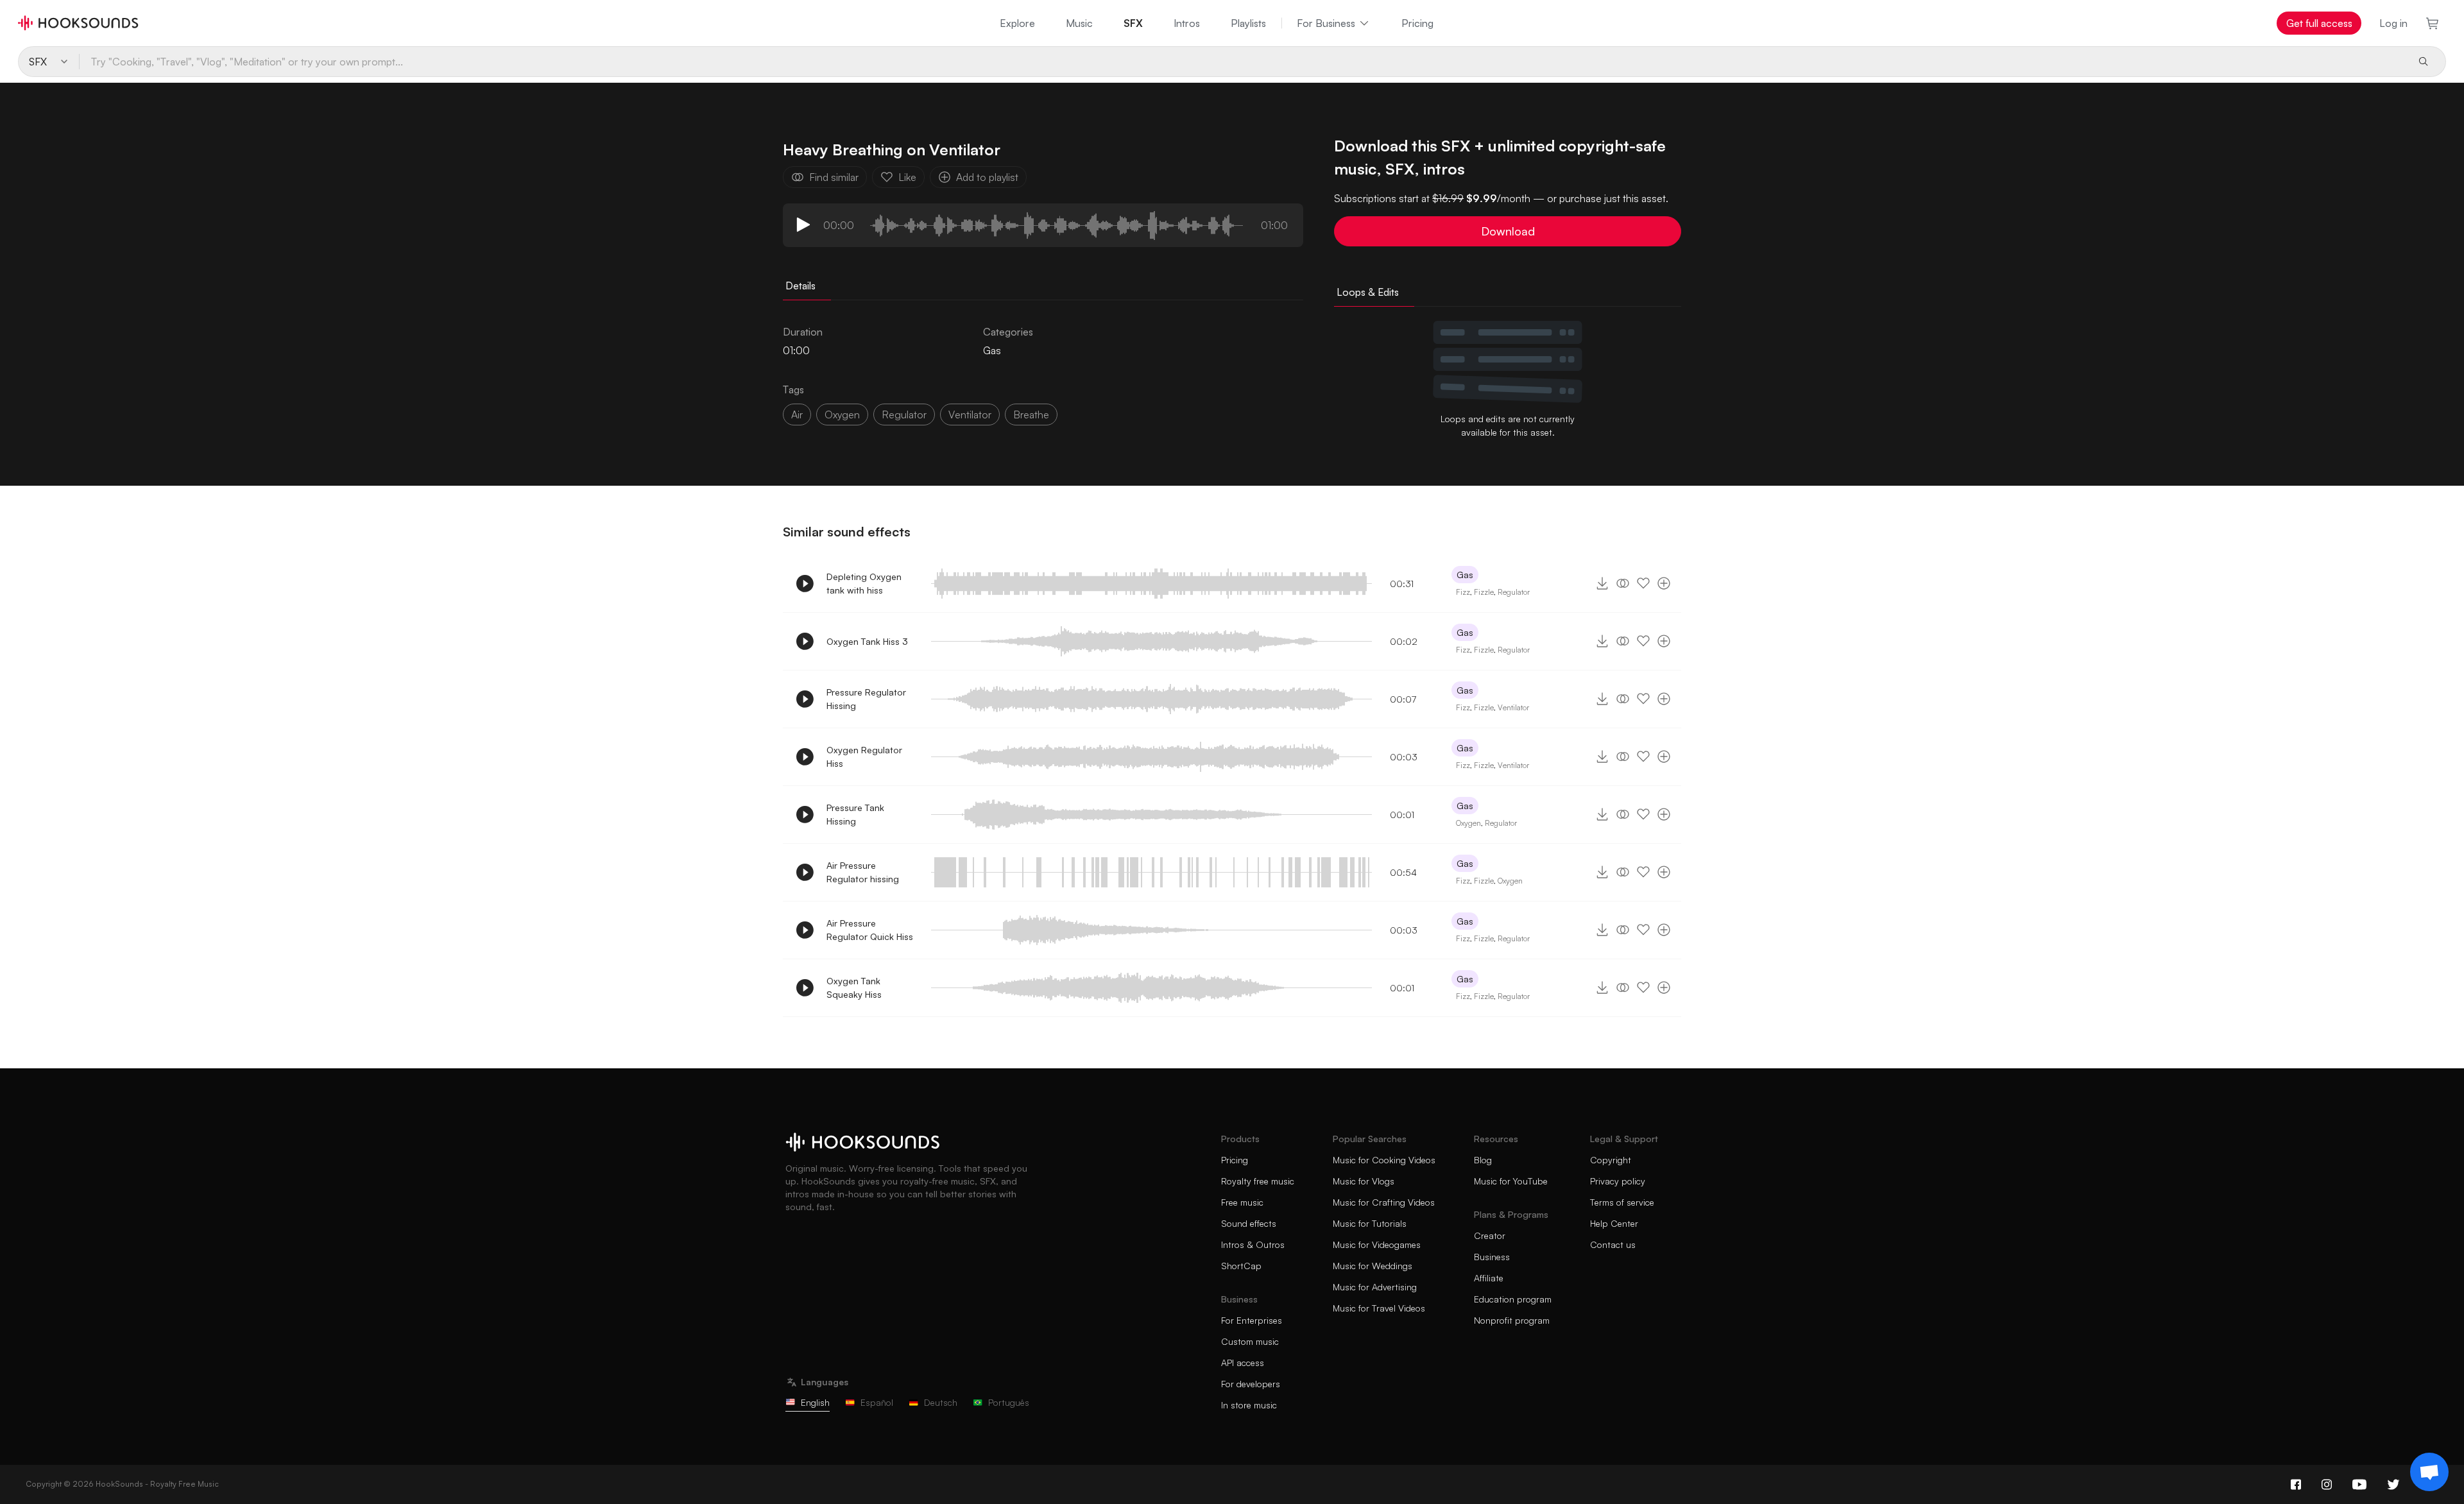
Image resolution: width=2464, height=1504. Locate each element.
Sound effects (1249, 1223)
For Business (1326, 23)
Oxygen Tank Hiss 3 (867, 641)
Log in (2393, 23)
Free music (1242, 1202)
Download (1508, 231)
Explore (1017, 23)
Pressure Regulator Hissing (866, 699)
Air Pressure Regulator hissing (863, 872)
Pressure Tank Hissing (855, 814)
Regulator (1514, 592)
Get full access (2319, 23)
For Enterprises (1252, 1320)
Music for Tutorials (1370, 1223)
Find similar (834, 177)
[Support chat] (2429, 1472)
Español (877, 1402)
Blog (1483, 1160)
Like (907, 177)
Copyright (1611, 1160)
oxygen (842, 414)
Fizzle (1484, 592)
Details (800, 286)
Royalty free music (1258, 1181)
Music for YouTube (1511, 1181)
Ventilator (1513, 707)
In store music (1249, 1405)
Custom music (1250, 1341)
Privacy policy (1618, 1181)
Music (1079, 23)
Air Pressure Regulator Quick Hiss (870, 930)
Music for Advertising (1375, 1287)
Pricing (1417, 23)
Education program (1513, 1299)
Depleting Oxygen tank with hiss (864, 583)
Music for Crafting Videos (1384, 1202)
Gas (992, 350)
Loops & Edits (1368, 292)
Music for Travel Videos (1379, 1308)
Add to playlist (987, 177)
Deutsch (941, 1402)
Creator (1490, 1235)
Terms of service (1622, 1202)
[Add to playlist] (1664, 583)
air (797, 414)
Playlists (1248, 23)
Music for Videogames (1377, 1244)
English (815, 1402)
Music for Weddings (1373, 1266)
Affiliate (1489, 1278)
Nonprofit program (1512, 1320)
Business (1492, 1257)
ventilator (970, 414)
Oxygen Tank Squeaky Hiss (854, 987)
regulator (904, 414)
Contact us (1613, 1244)
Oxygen (1468, 823)
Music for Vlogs (1364, 1181)
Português (1009, 1402)
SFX (1133, 23)
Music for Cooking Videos (1384, 1160)
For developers (1251, 1384)
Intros (1187, 23)
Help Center (1614, 1223)
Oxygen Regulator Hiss (864, 756)
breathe (1031, 414)
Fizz (1463, 592)
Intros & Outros (1253, 1244)
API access (1243, 1363)
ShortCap (1241, 1266)
